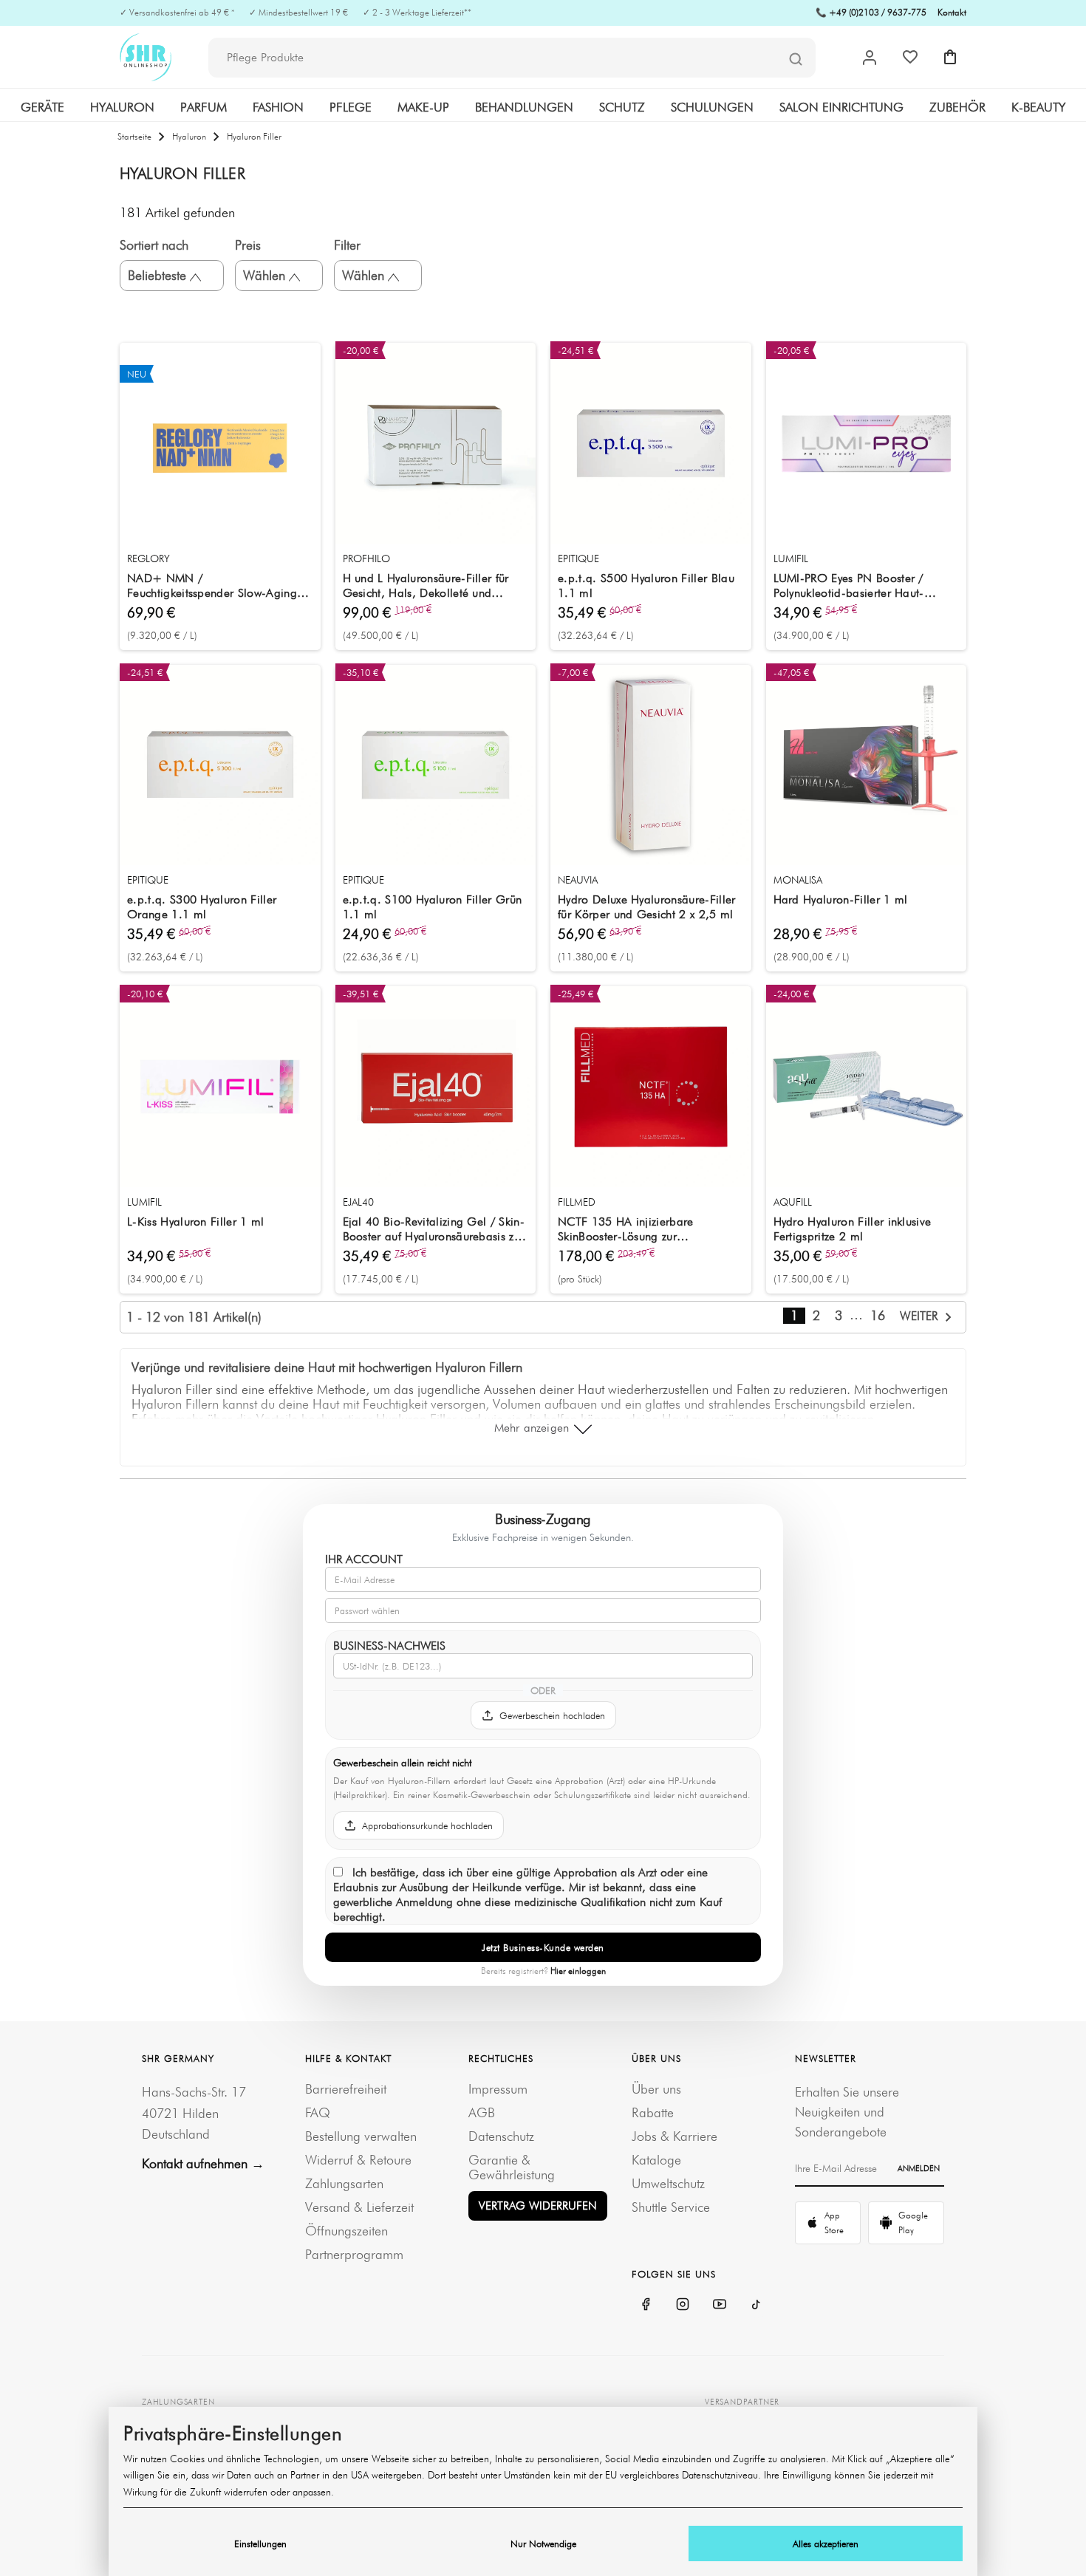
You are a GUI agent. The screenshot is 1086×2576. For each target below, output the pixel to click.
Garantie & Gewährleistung (512, 2167)
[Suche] (796, 58)
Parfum (204, 107)
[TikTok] (757, 2304)
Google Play (913, 2223)
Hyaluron (122, 107)
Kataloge (656, 2160)
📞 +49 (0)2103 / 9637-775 (871, 12)
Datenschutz (501, 2136)
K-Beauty (1038, 107)
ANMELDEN (919, 2168)
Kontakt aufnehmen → (203, 2163)
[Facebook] (646, 2304)
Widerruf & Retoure (358, 2160)
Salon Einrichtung (841, 107)
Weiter (921, 1316)
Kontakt (952, 12)
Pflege (351, 107)
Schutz (622, 107)
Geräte (42, 107)
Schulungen (712, 107)
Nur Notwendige (543, 2543)
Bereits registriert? (543, 1971)
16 (878, 1315)
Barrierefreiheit (346, 2089)
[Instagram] (683, 2304)
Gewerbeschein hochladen (552, 1715)
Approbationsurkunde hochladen (427, 1825)
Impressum (498, 2089)
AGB (482, 2112)
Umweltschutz (668, 2183)
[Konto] (870, 58)
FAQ (318, 2112)
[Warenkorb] (950, 57)
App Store (834, 2223)
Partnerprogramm (354, 2254)
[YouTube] (720, 2304)
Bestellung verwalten (361, 2136)
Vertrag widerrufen (538, 2206)
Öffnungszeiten (346, 2231)
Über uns (656, 2089)
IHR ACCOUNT (364, 1559)
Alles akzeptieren (826, 2543)
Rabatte (653, 2112)
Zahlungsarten (344, 2183)
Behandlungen (524, 107)
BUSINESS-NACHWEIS (389, 1646)
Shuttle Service (671, 2207)
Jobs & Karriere (675, 2136)
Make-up (423, 107)
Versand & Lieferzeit (359, 2207)
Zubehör (957, 107)
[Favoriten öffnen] (910, 57)
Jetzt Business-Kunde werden (543, 1947)
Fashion (278, 107)
